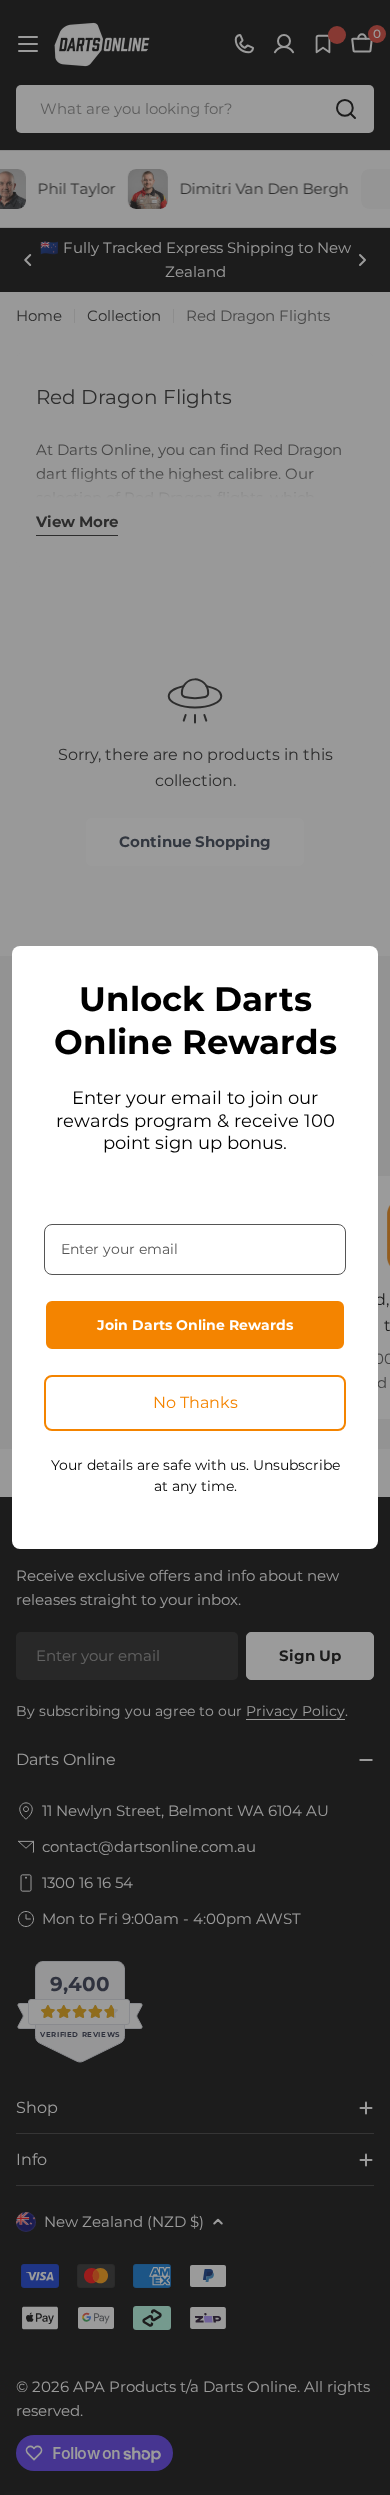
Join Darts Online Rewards (195, 1325)
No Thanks (195, 1402)
